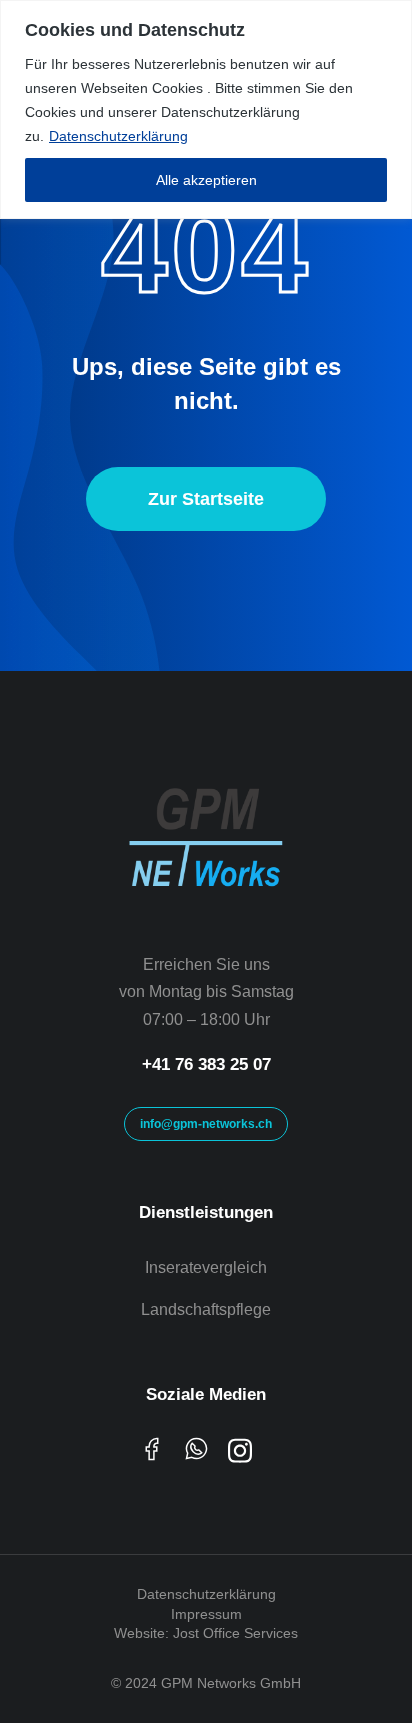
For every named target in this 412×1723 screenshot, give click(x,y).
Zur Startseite (206, 499)
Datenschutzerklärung (118, 136)
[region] (206, 109)
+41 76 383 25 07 (206, 1064)
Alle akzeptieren (206, 180)
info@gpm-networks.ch (206, 1124)
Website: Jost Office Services (206, 1633)
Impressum (206, 1614)
